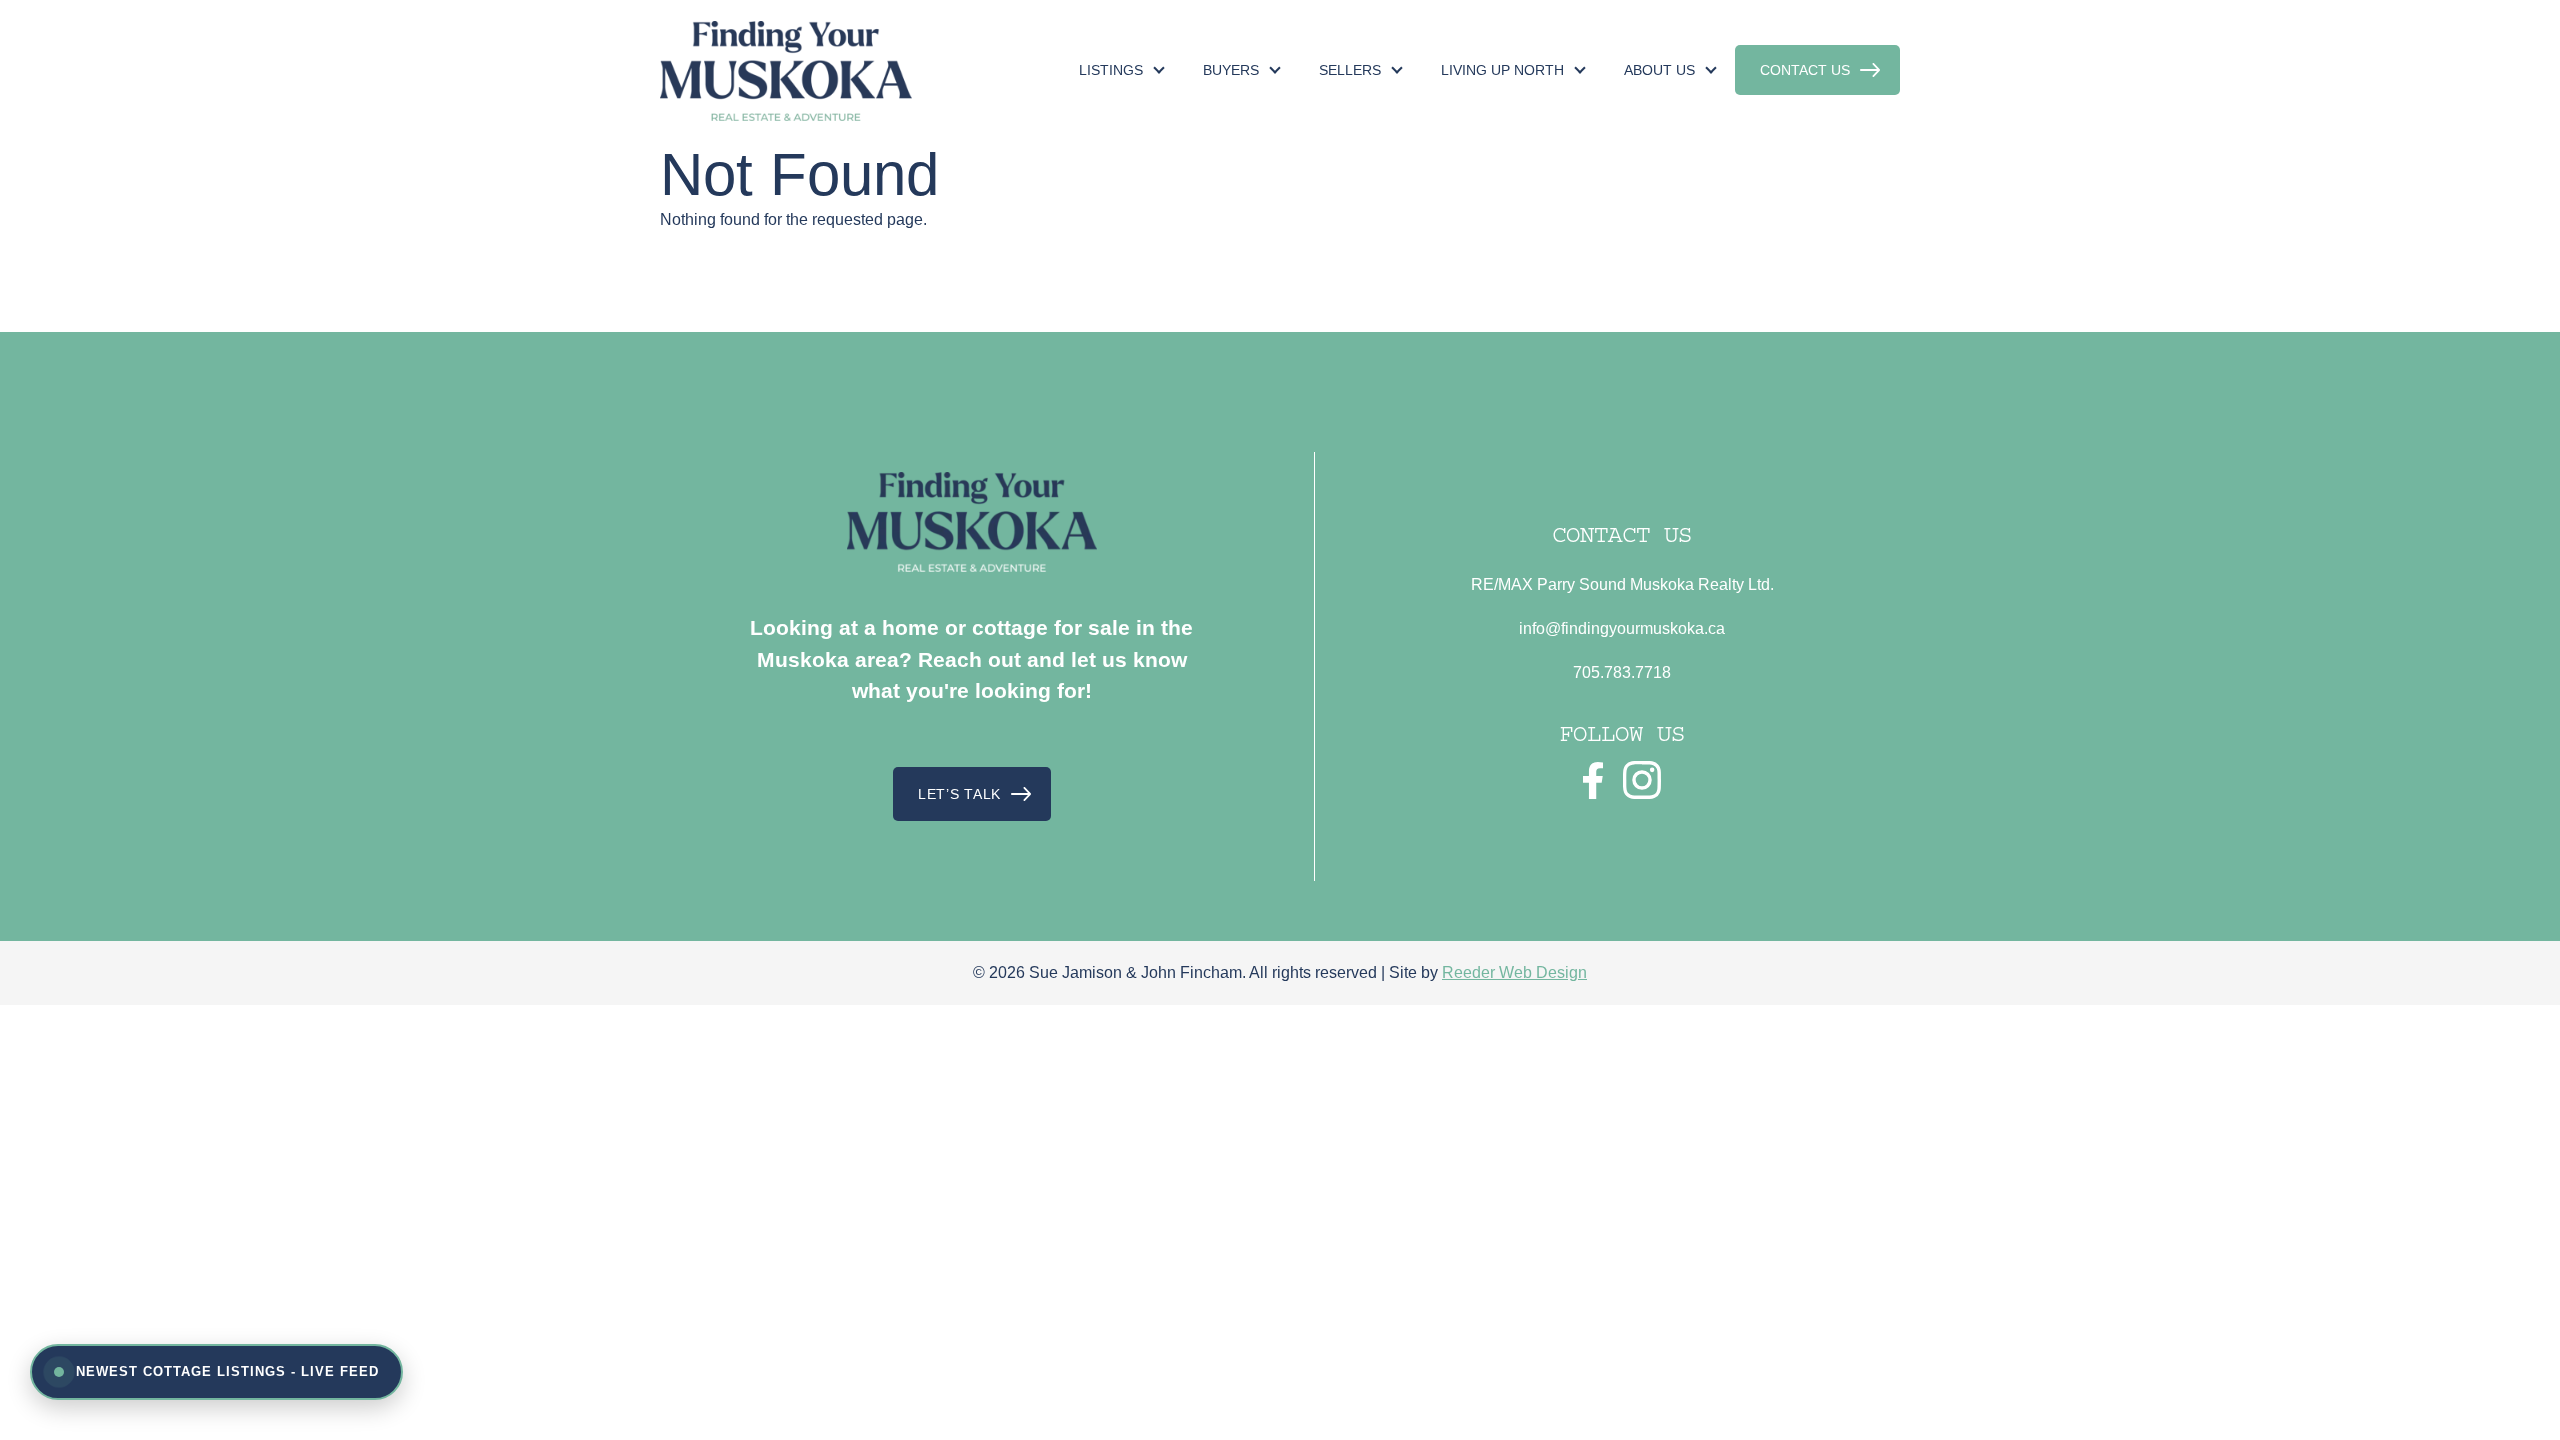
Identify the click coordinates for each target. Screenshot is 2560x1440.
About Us (1659, 70)
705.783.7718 (1622, 672)
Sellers (1350, 70)
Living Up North (1502, 70)
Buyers (1231, 70)
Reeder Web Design (1514, 972)
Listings (1111, 70)
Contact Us (1805, 70)
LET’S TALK (959, 794)
